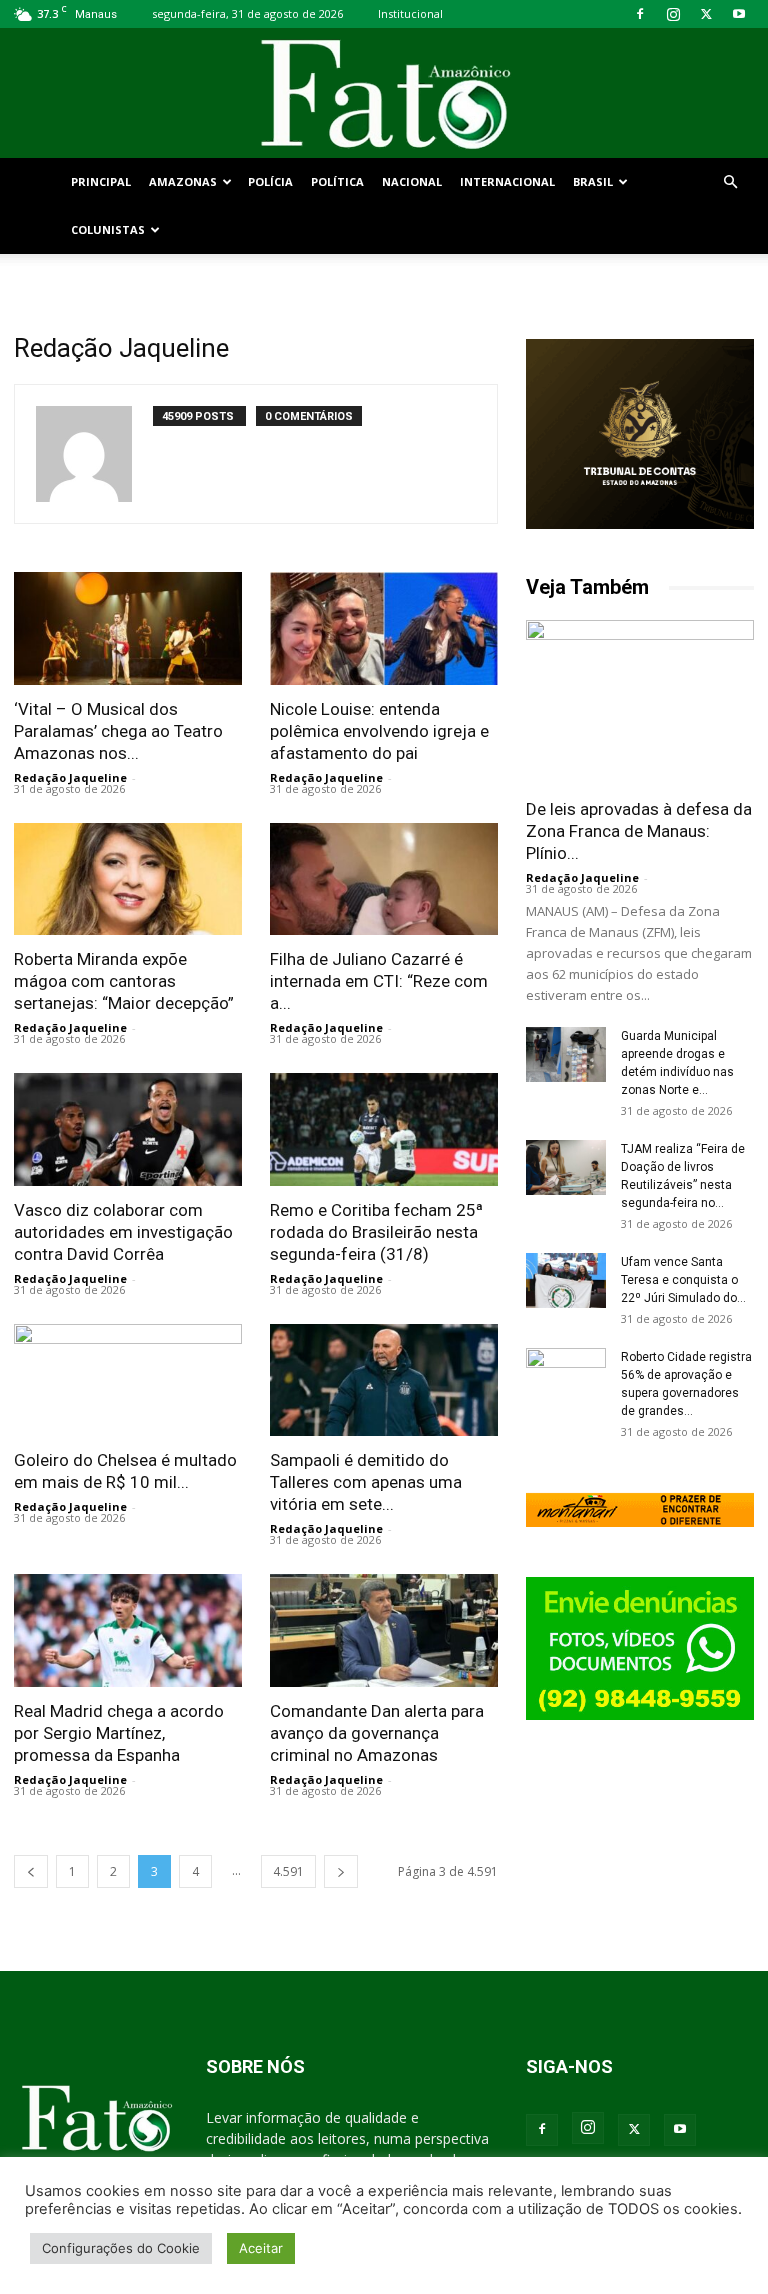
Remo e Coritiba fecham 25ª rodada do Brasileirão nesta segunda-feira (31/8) (376, 1232)
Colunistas (108, 229)
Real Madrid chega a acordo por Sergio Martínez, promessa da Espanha (119, 1733)
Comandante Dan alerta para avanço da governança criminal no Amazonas (377, 1733)
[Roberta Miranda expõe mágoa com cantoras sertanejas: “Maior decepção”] (128, 879)
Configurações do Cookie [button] (121, 2248)
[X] (706, 14)
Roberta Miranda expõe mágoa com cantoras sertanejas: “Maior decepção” (124, 981)
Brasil (593, 181)
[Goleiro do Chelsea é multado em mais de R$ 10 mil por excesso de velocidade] (128, 1380)
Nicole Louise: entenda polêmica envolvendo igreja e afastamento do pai (379, 731)
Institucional (410, 13)
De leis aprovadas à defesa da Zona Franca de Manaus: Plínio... (639, 831)
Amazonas (183, 181)
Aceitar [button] (261, 2248)
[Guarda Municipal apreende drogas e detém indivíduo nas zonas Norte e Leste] (566, 1054)
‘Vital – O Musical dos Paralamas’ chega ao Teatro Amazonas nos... (118, 731)
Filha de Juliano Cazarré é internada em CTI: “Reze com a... (379, 981)
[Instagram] (673, 14)
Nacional (412, 181)
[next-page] (341, 1871)
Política (337, 181)
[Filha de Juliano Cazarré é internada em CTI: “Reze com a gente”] (384, 879)
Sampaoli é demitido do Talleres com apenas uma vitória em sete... (366, 1482)
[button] (730, 182)
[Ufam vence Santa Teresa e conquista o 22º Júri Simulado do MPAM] (566, 1280)
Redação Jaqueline (70, 777)
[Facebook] (640, 14)
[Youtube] (739, 14)
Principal (101, 181)
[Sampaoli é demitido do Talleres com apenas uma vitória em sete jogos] (384, 1380)
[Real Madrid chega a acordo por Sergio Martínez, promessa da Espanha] (128, 1630)
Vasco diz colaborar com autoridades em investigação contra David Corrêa (123, 1232)
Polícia (270, 181)
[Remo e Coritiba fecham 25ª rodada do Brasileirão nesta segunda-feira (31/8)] (384, 1129)
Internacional (507, 181)
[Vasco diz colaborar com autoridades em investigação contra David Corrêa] (128, 1129)
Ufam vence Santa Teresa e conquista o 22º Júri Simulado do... (683, 1280)
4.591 (288, 1871)
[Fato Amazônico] (384, 94)
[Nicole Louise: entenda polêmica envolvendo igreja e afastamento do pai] (384, 628)
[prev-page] (31, 1871)
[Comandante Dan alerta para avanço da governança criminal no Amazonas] (384, 1630)
